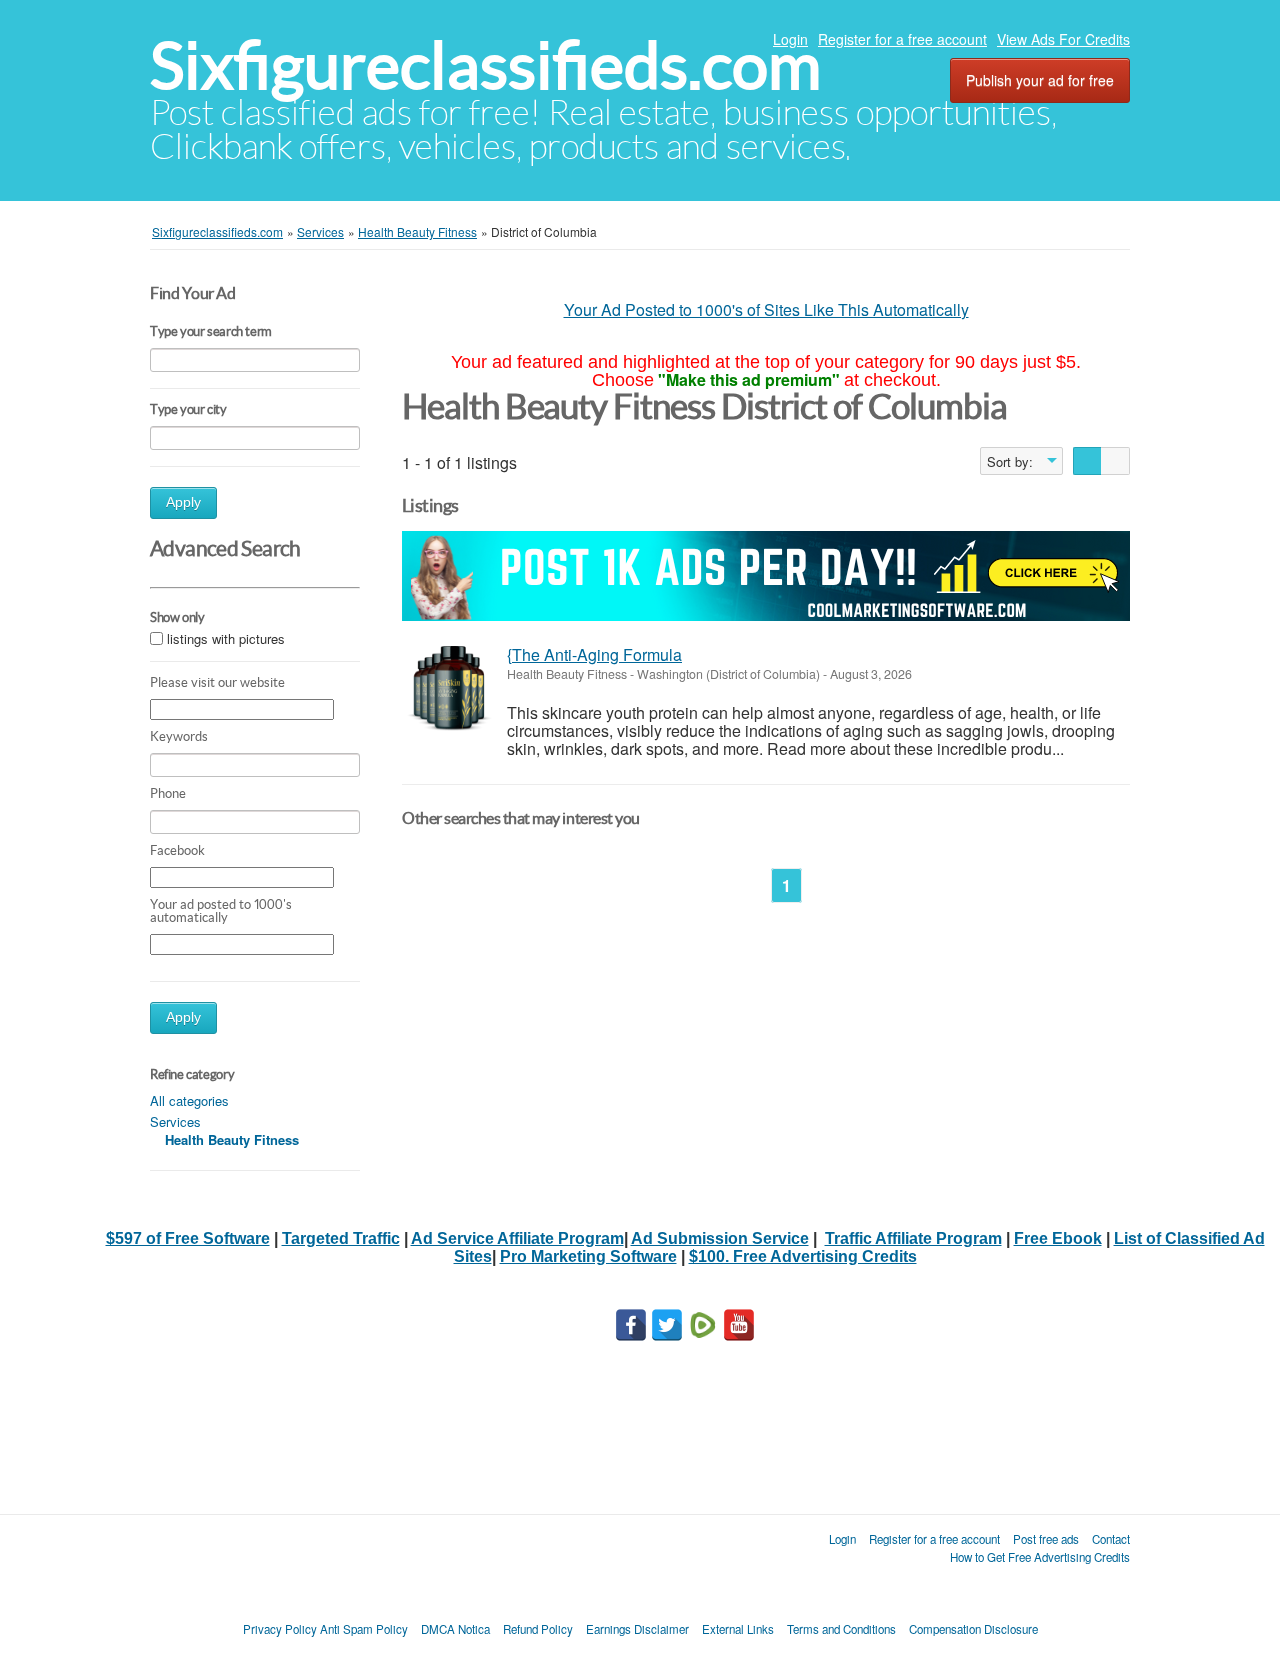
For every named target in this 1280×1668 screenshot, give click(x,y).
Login (790, 39)
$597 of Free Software (188, 1238)
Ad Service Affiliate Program (517, 1238)
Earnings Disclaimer (637, 1629)
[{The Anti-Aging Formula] (449, 688)
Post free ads (1046, 1539)
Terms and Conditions (841, 1629)
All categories (189, 1100)
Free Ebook (1058, 1238)
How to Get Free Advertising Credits (1040, 1557)
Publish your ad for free (1040, 80)
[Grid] (1115, 461)
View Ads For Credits (1063, 39)
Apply (183, 502)
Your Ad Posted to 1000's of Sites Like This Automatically (766, 309)
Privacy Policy (280, 1629)
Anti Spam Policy (364, 1629)
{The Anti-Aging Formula (594, 654)
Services (175, 1121)
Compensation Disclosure (973, 1629)
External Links (738, 1629)
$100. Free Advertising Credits (803, 1256)
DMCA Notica (455, 1629)
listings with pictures (226, 638)
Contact (1111, 1539)
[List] (1087, 461)
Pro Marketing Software (588, 1256)
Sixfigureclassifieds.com (485, 65)
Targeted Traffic (341, 1238)
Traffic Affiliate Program (913, 1238)
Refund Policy (538, 1629)
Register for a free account (902, 39)
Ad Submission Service (720, 1238)
